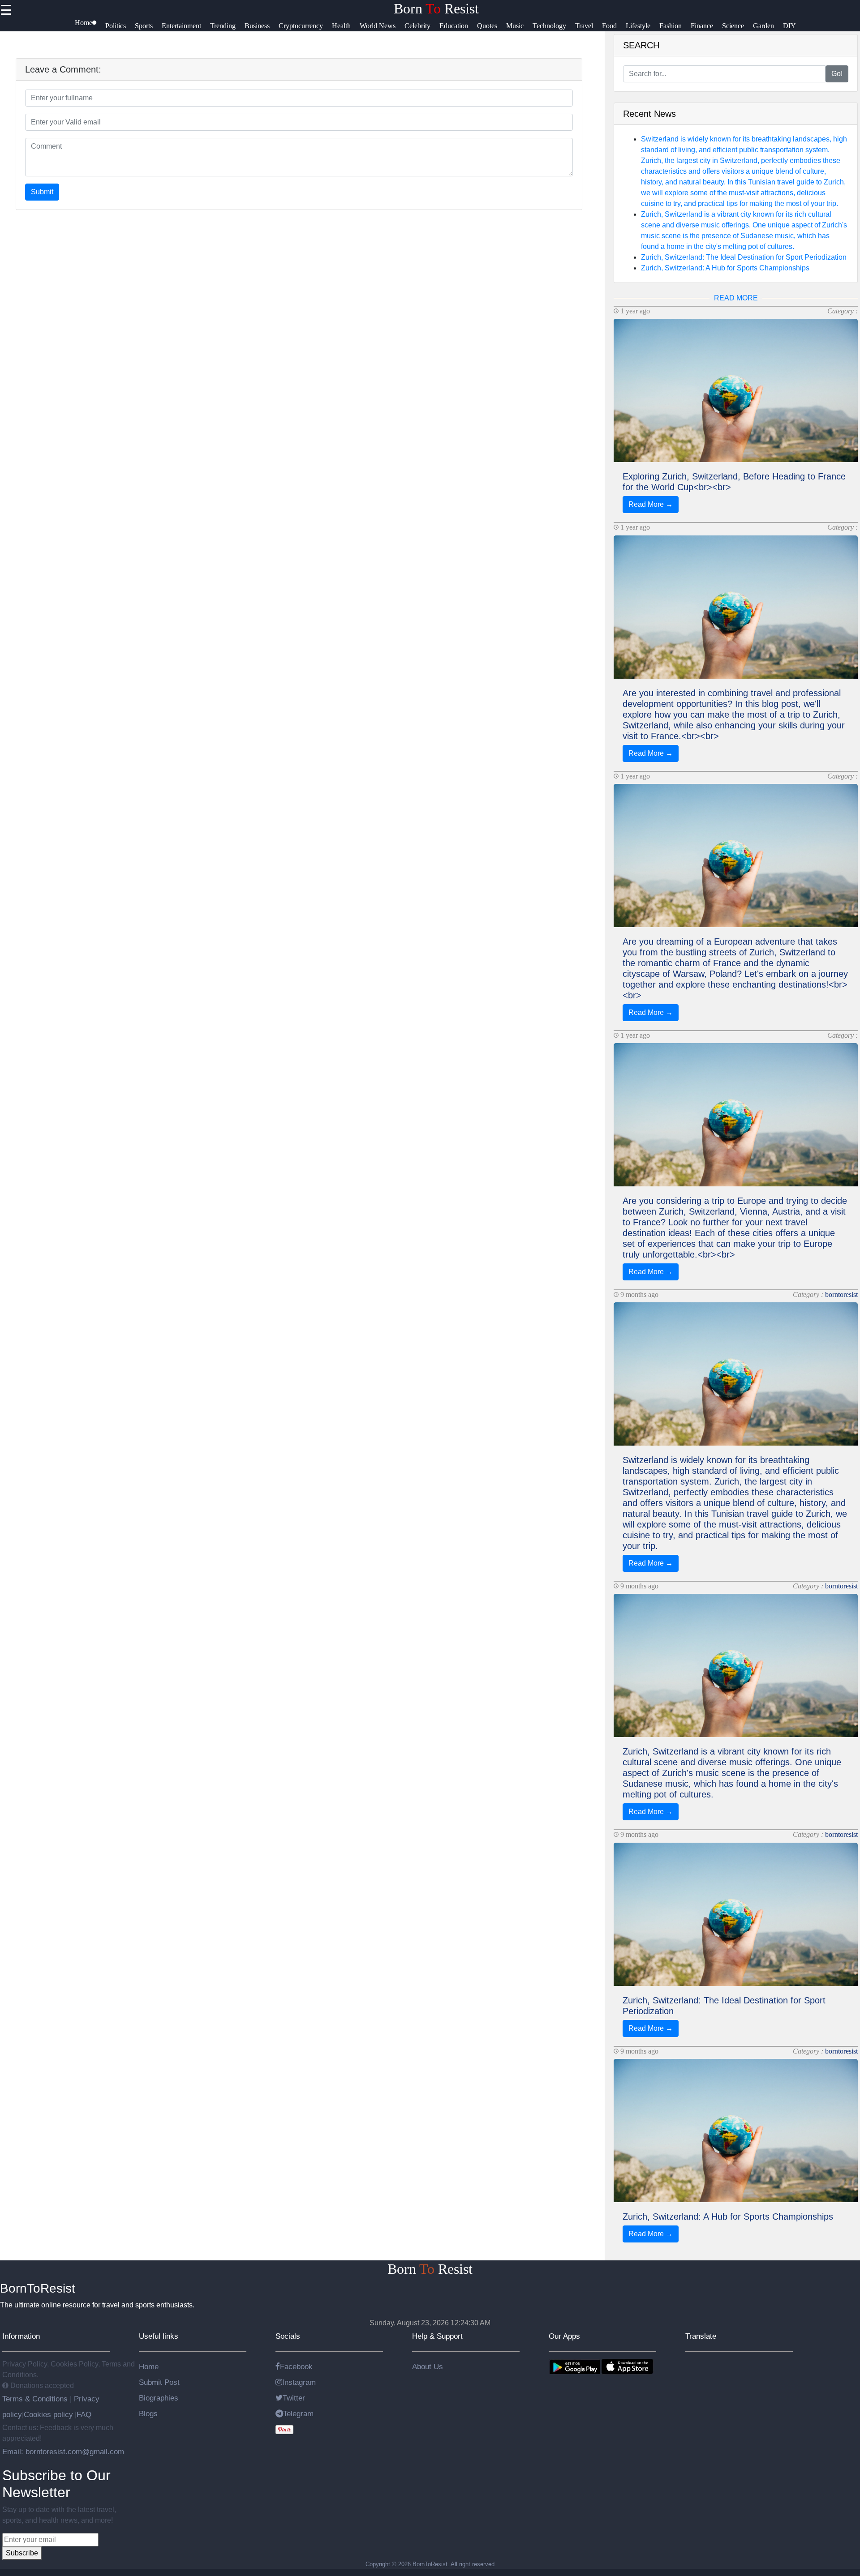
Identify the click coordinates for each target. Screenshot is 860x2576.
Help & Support (437, 2336)
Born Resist (436, 9)
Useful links (159, 2336)
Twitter (294, 2398)
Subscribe (22, 2553)
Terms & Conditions (36, 2399)
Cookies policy (48, 2414)
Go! (837, 74)
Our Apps (564, 2336)
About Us (428, 2366)
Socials (288, 2336)
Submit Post (159, 2382)
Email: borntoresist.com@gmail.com (63, 2452)
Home (149, 2366)
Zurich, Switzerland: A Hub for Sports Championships (725, 268)
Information (21, 2336)
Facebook (296, 2366)
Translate (701, 2336)
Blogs (148, 2413)
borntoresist (841, 1294)
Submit (42, 192)
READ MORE (736, 298)
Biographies (159, 2398)
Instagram (299, 2382)
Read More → (651, 504)
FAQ (84, 2414)
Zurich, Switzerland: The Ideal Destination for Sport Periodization (744, 257)
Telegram (298, 2413)
